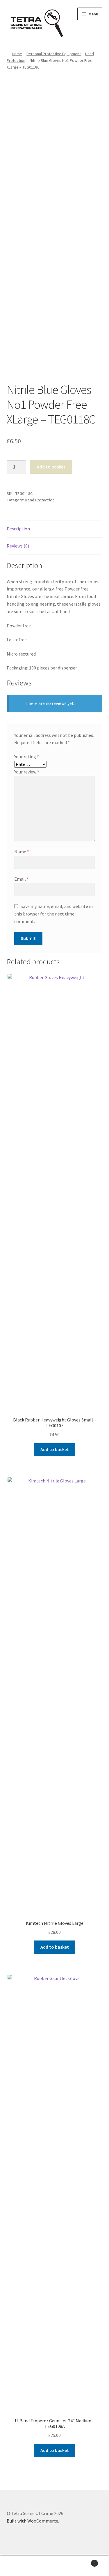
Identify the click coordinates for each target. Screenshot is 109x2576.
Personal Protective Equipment (54, 54)
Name (22, 852)
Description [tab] (18, 529)
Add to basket (51, 467)
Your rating (27, 757)
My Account (18, 2566)
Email (22, 879)
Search (54, 2566)
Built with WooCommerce (32, 2521)
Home (17, 54)
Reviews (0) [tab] (18, 546)
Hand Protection (40, 500)
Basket (84, 2561)
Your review (27, 772)
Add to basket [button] (55, 1449)
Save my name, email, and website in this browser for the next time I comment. (53, 914)
